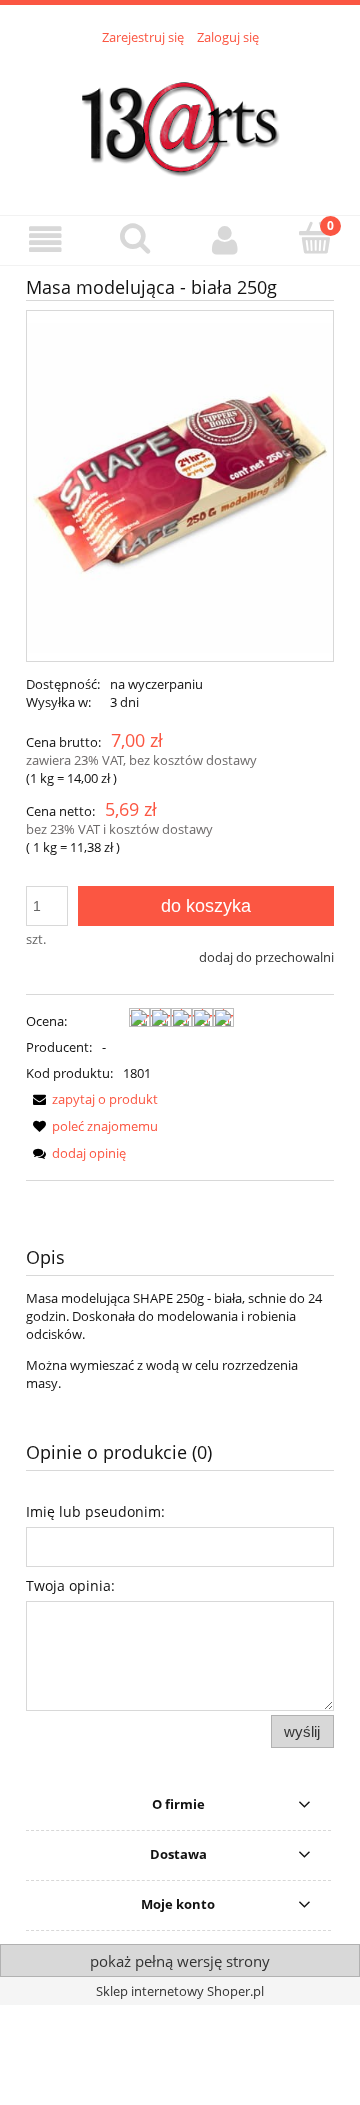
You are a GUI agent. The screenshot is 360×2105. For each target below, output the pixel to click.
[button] (45, 239)
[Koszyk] (315, 238)
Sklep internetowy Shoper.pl (180, 1991)
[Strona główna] (180, 119)
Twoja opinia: (70, 1585)
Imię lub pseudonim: (95, 1511)
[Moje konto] (225, 239)
